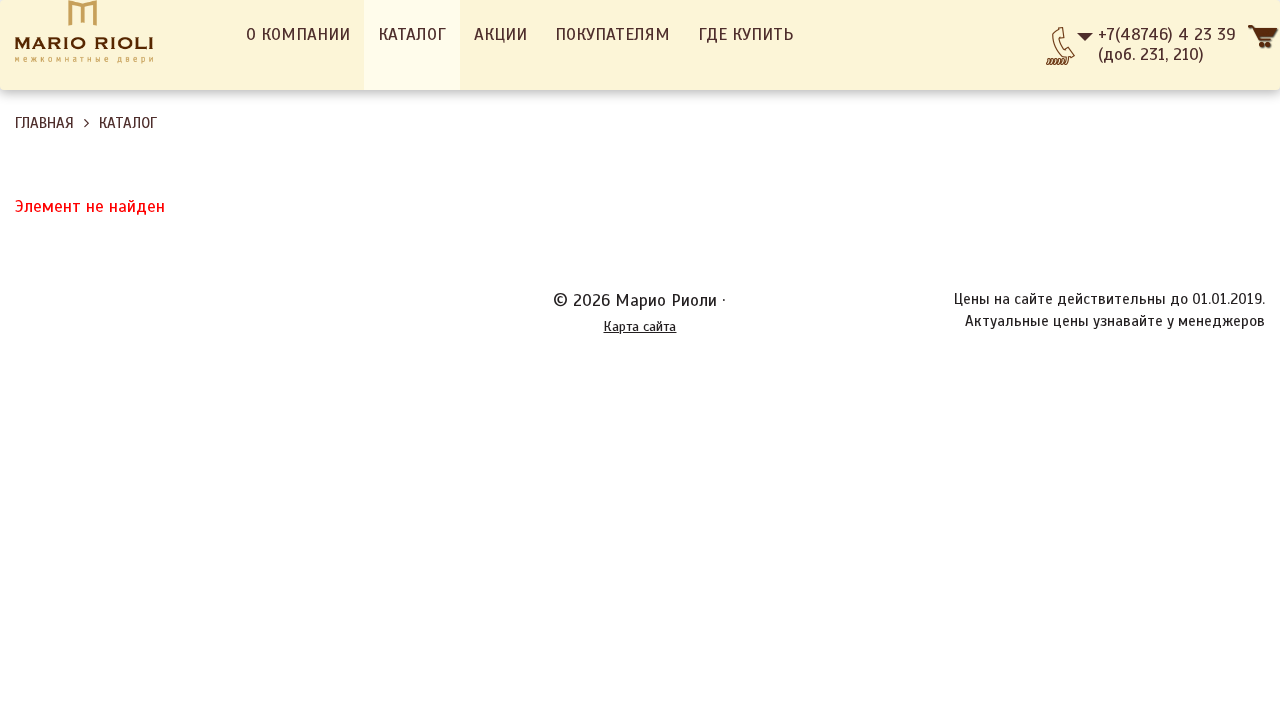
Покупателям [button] (612, 34)
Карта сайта (639, 326)
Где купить (745, 34)
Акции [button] (500, 34)
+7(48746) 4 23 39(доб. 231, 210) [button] (1167, 44)
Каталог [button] (412, 34)
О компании (298, 34)
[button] (1264, 45)
